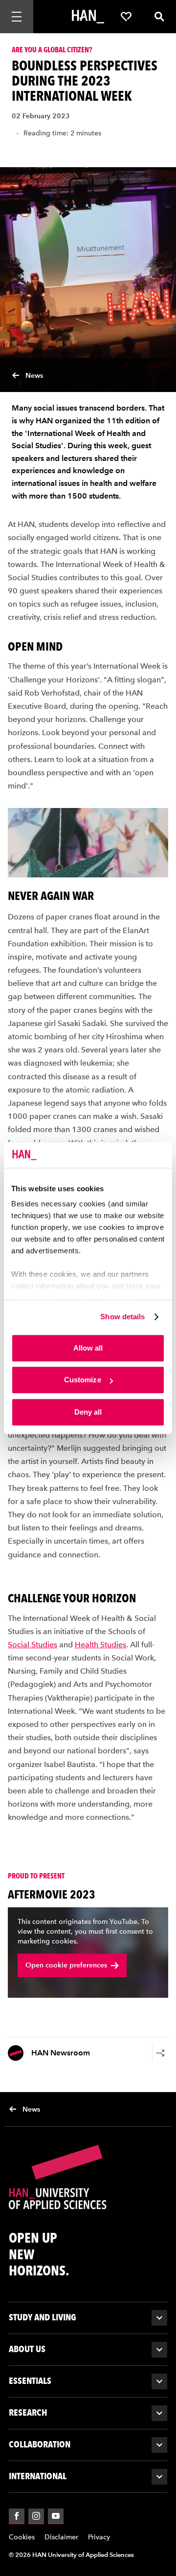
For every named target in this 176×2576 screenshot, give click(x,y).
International (38, 2476)
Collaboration (40, 2444)
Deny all (88, 1412)
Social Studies (33, 1644)
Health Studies (100, 1644)
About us (27, 2349)
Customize (83, 1380)
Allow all (88, 1348)
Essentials (30, 2381)
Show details (122, 1317)
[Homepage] (88, 17)
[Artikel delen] (160, 2053)
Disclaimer (61, 2537)
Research (28, 2412)
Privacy (99, 2537)
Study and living (43, 2317)
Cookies (22, 2537)
